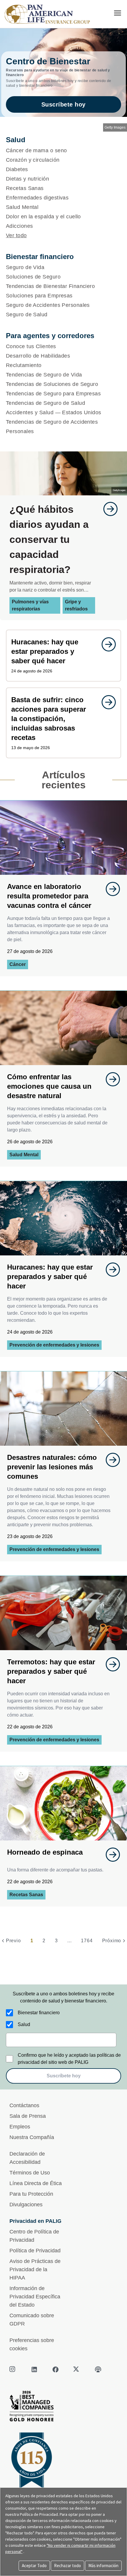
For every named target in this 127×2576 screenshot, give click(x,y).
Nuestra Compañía (32, 2137)
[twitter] (77, 2369)
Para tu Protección (31, 2194)
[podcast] (98, 2369)
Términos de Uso (30, 2173)
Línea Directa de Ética (36, 2183)
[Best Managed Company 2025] (63, 2408)
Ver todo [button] (16, 235)
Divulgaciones (26, 2205)
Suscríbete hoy (63, 104)
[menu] (118, 13)
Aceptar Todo (34, 2566)
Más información (103, 2566)
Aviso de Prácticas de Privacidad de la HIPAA (35, 2269)
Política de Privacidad (35, 2251)
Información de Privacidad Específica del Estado (35, 2297)
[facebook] (56, 2369)
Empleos (20, 2127)
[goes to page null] (108, 509)
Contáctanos (24, 2105)
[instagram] (13, 2369)
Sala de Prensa (28, 2116)
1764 (87, 1941)
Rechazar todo (67, 2566)
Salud (24, 2024)
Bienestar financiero (39, 2013)
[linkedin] (34, 2369)
